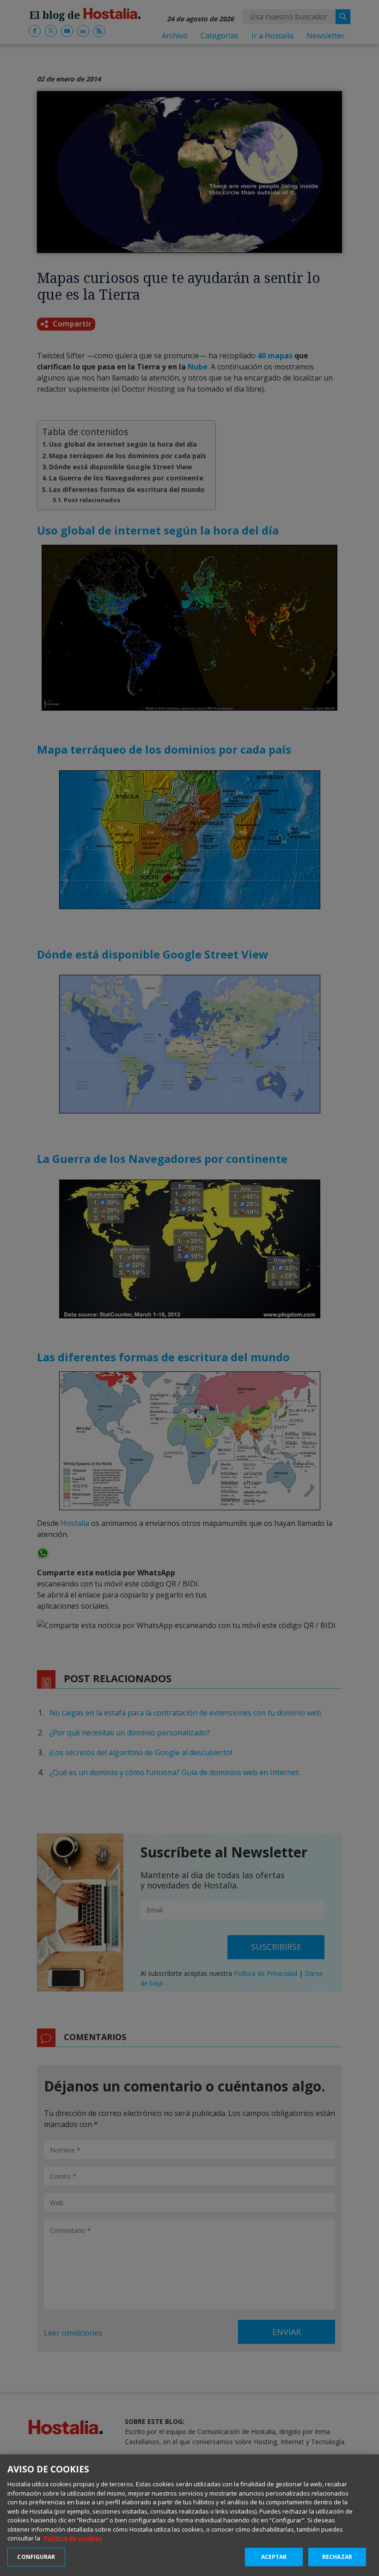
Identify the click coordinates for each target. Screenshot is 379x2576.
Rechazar (337, 2557)
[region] (189, 2515)
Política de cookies (73, 2538)
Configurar (36, 2557)
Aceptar (274, 2557)
